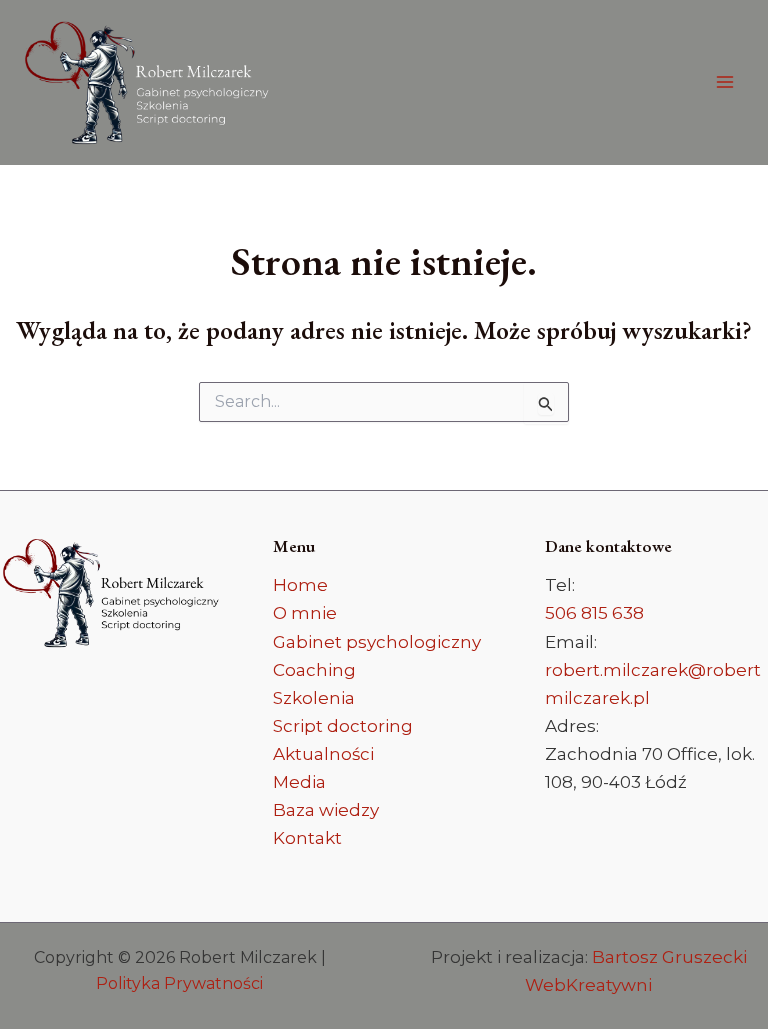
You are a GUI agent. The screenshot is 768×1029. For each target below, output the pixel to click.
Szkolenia (314, 698)
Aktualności (323, 754)
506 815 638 (594, 613)
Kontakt (307, 838)
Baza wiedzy (326, 810)
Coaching (314, 670)
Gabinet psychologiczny (377, 642)
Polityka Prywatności (179, 983)
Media (299, 782)
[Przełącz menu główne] (726, 83)
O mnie (305, 613)
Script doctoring (343, 726)
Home (300, 585)
